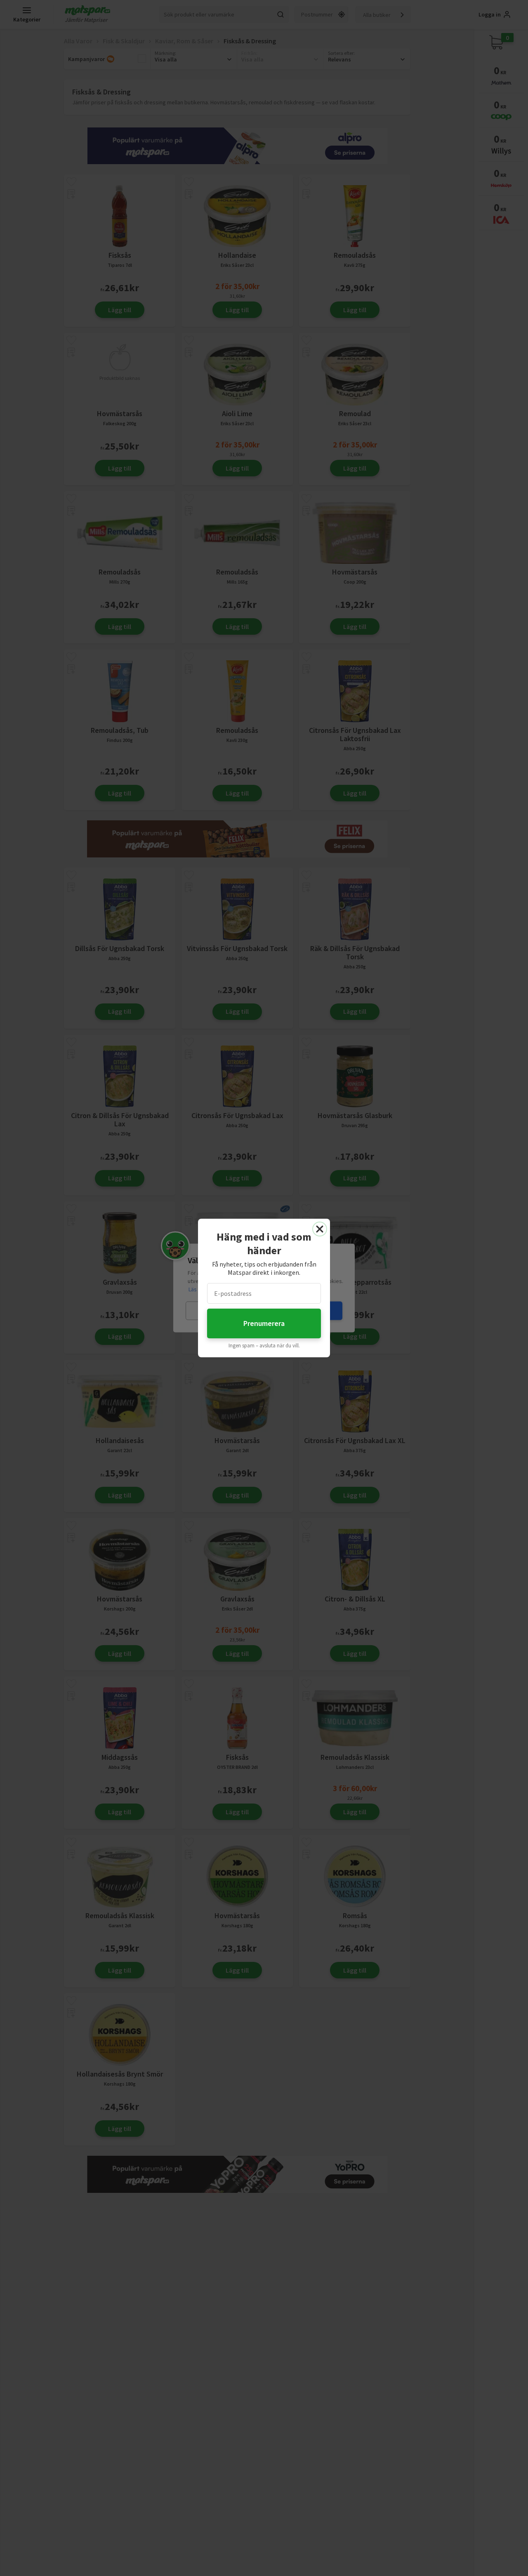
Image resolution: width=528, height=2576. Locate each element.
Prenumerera (264, 1323)
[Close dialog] (320, 1229)
